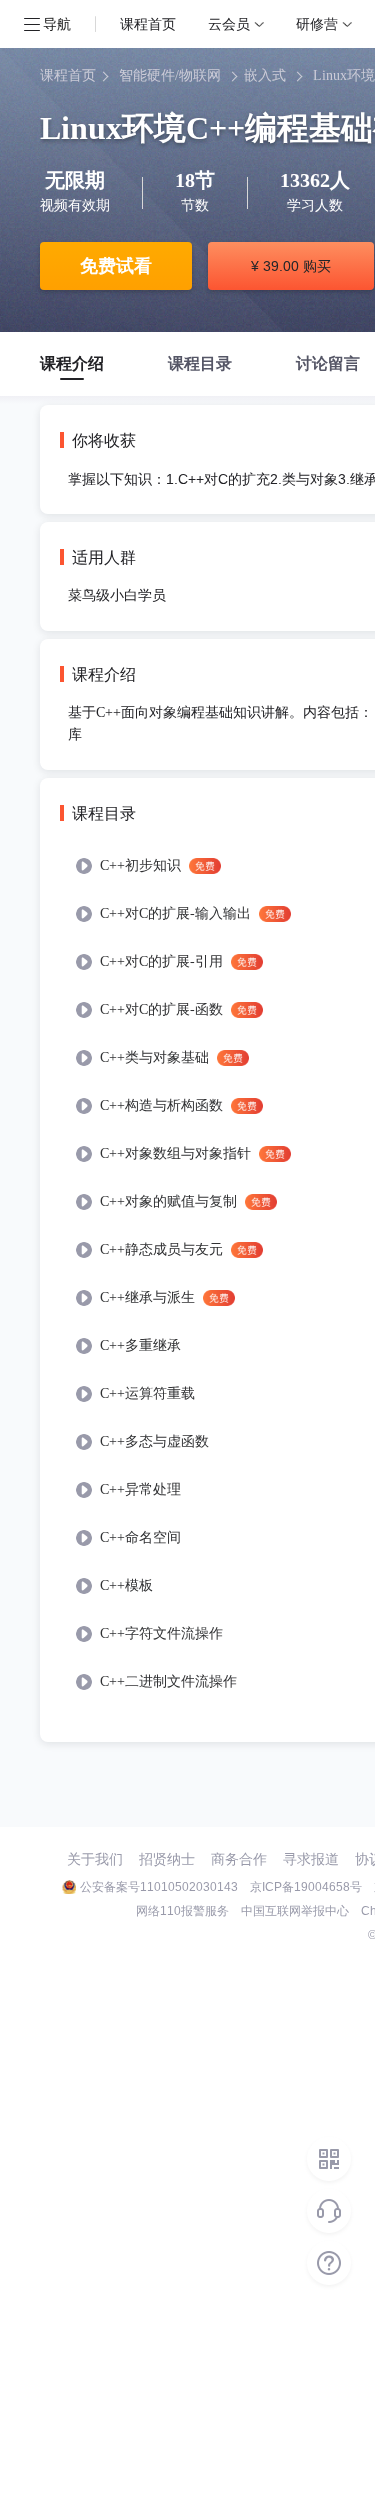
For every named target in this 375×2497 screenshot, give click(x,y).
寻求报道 (311, 1859)
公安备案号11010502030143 (159, 1887)
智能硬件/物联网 (170, 75)
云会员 (229, 23)
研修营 (317, 23)
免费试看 (116, 266)
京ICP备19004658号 (306, 1887)
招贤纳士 (167, 1859)
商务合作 (239, 1859)
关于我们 (95, 1859)
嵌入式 (265, 75)
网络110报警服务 (182, 1911)
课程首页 (148, 23)
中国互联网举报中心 (295, 1911)
